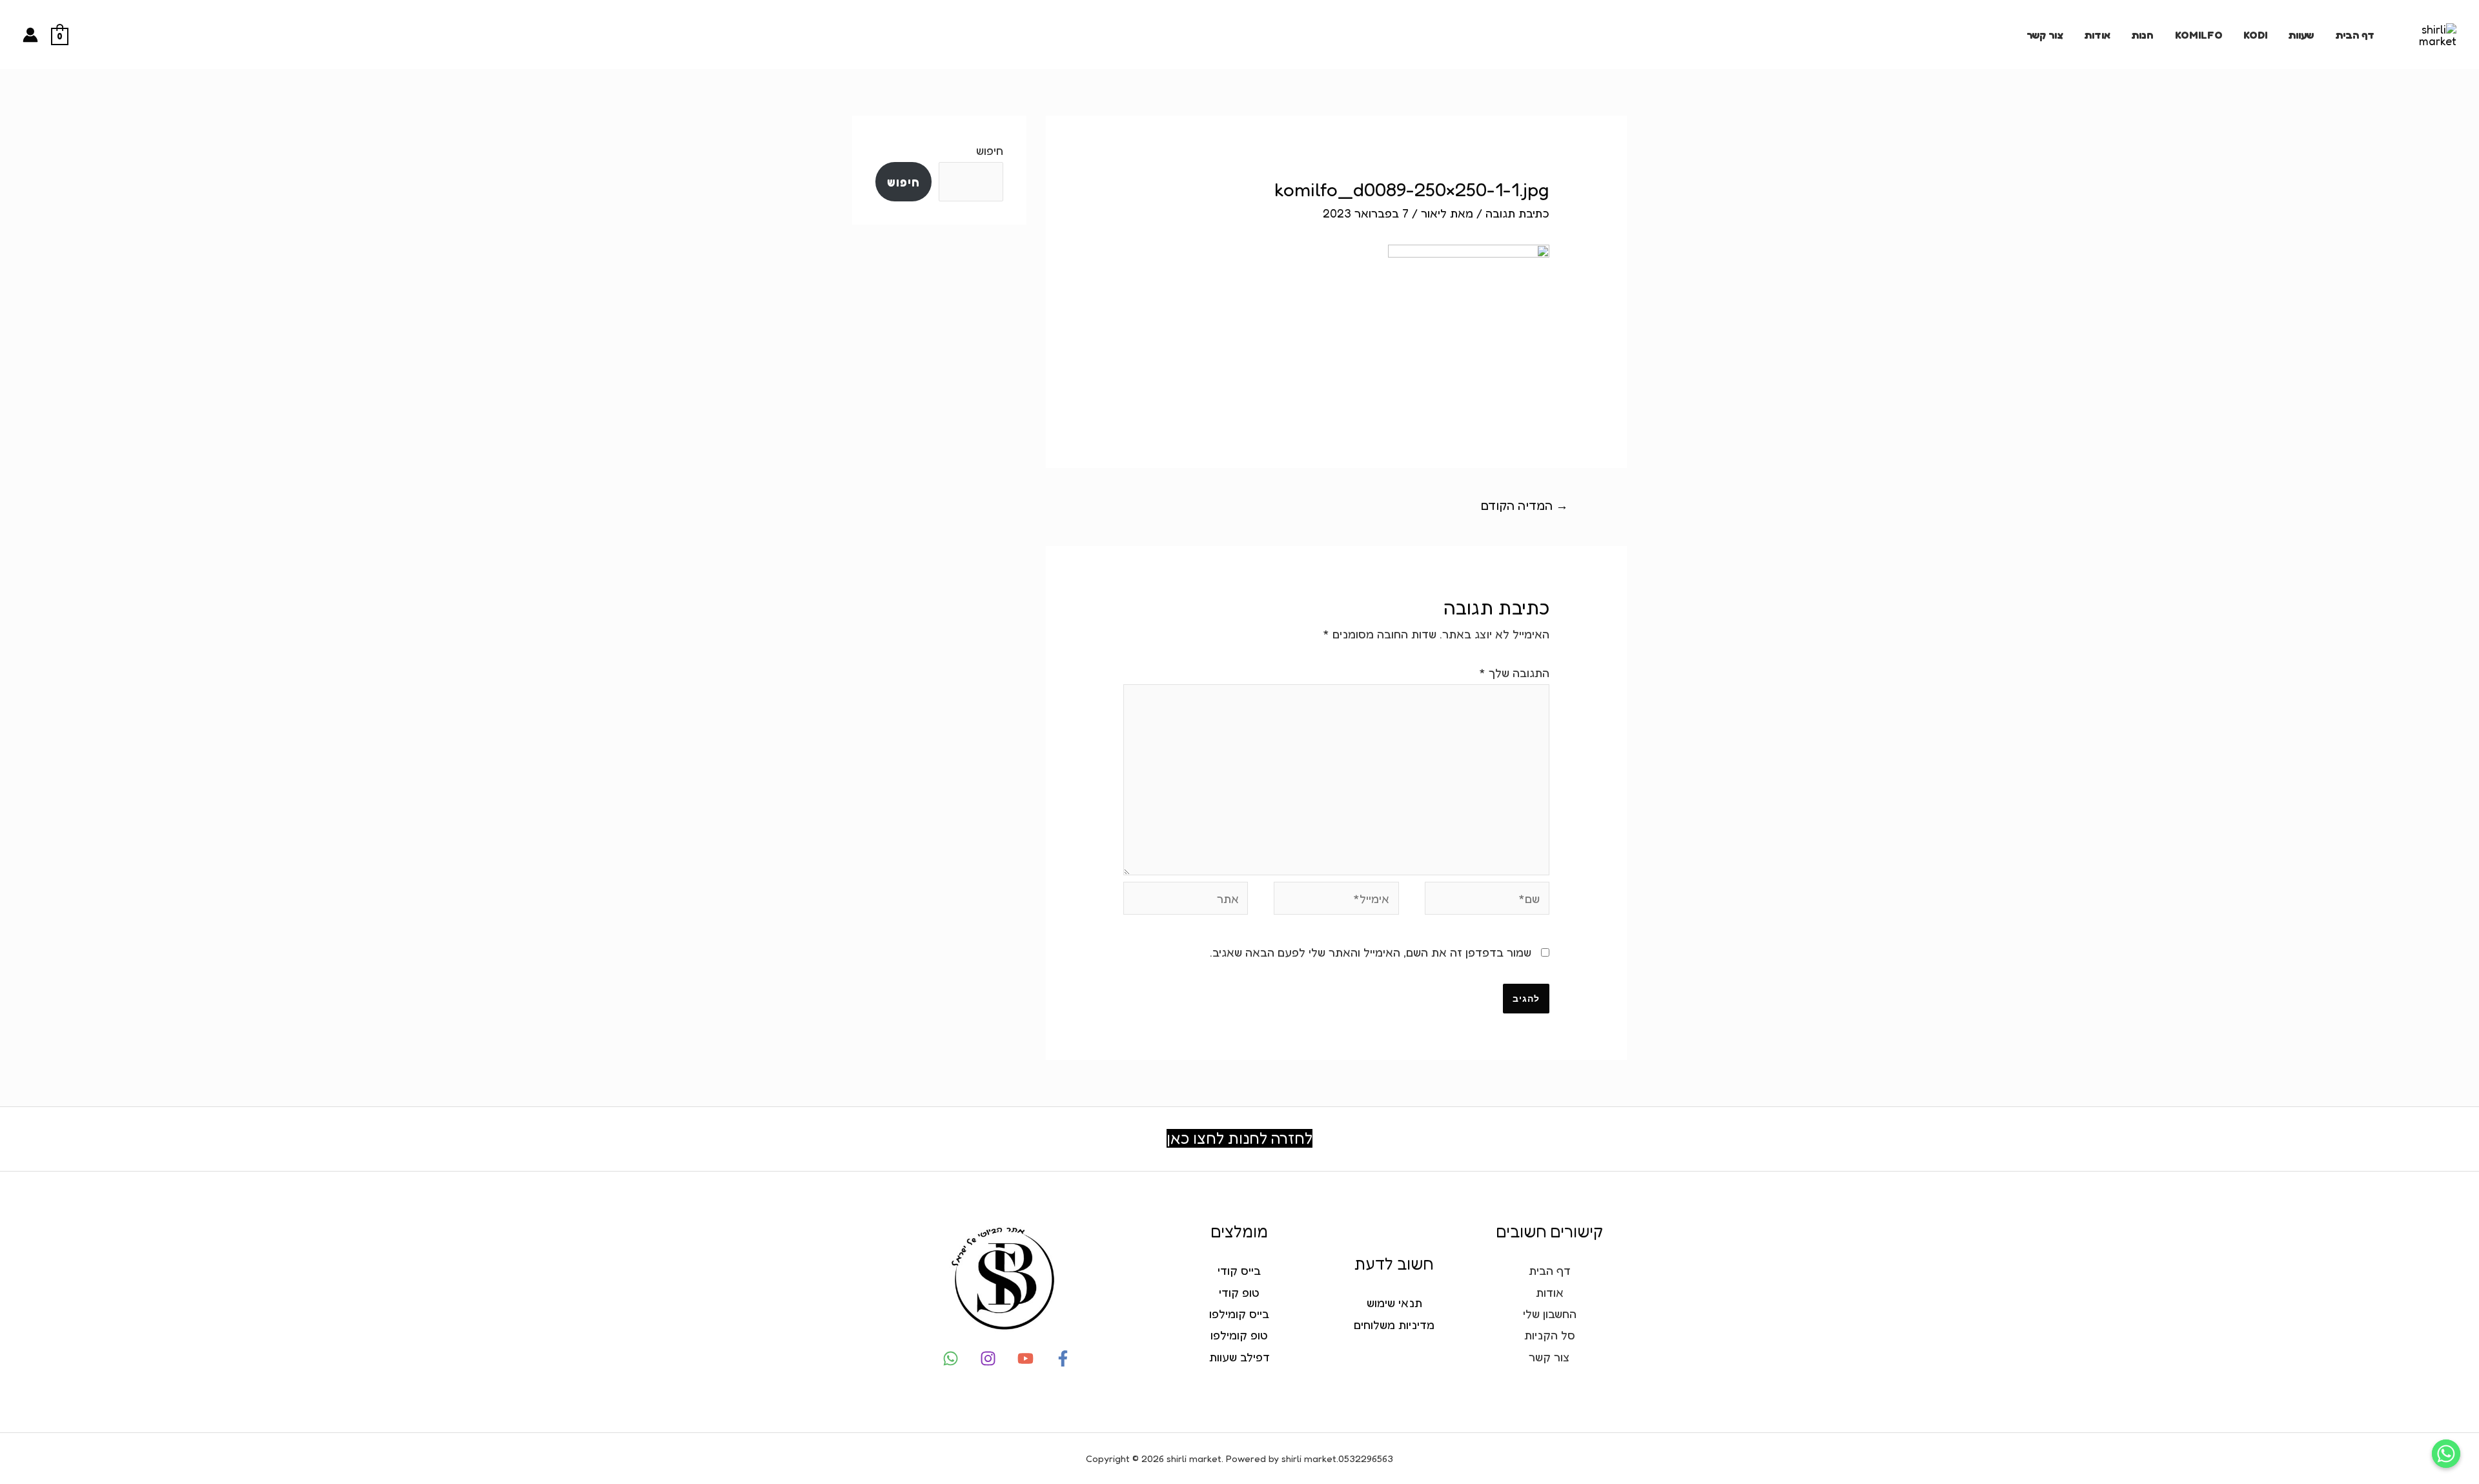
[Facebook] (1063, 1358)
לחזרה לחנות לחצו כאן (1239, 1138)
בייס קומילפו (1239, 1314)
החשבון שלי (1550, 1314)
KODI (2255, 35)
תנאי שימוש (1394, 1303)
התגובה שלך (1514, 673)
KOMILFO (2199, 35)
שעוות (2301, 35)
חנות (2142, 35)
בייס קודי (1239, 1270)
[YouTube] (1025, 1358)
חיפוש (990, 150)
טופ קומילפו (1239, 1335)
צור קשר (2045, 35)
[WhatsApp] (951, 1358)
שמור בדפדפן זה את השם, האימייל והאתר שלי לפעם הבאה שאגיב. (1371, 952)
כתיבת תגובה (1517, 213)
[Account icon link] (30, 35)
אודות (2097, 35)
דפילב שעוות (1239, 1357)
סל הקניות (1550, 1335)
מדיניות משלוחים (1394, 1325)
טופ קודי (1239, 1292)
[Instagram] (988, 1358)
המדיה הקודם (1525, 505)
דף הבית (2355, 35)
